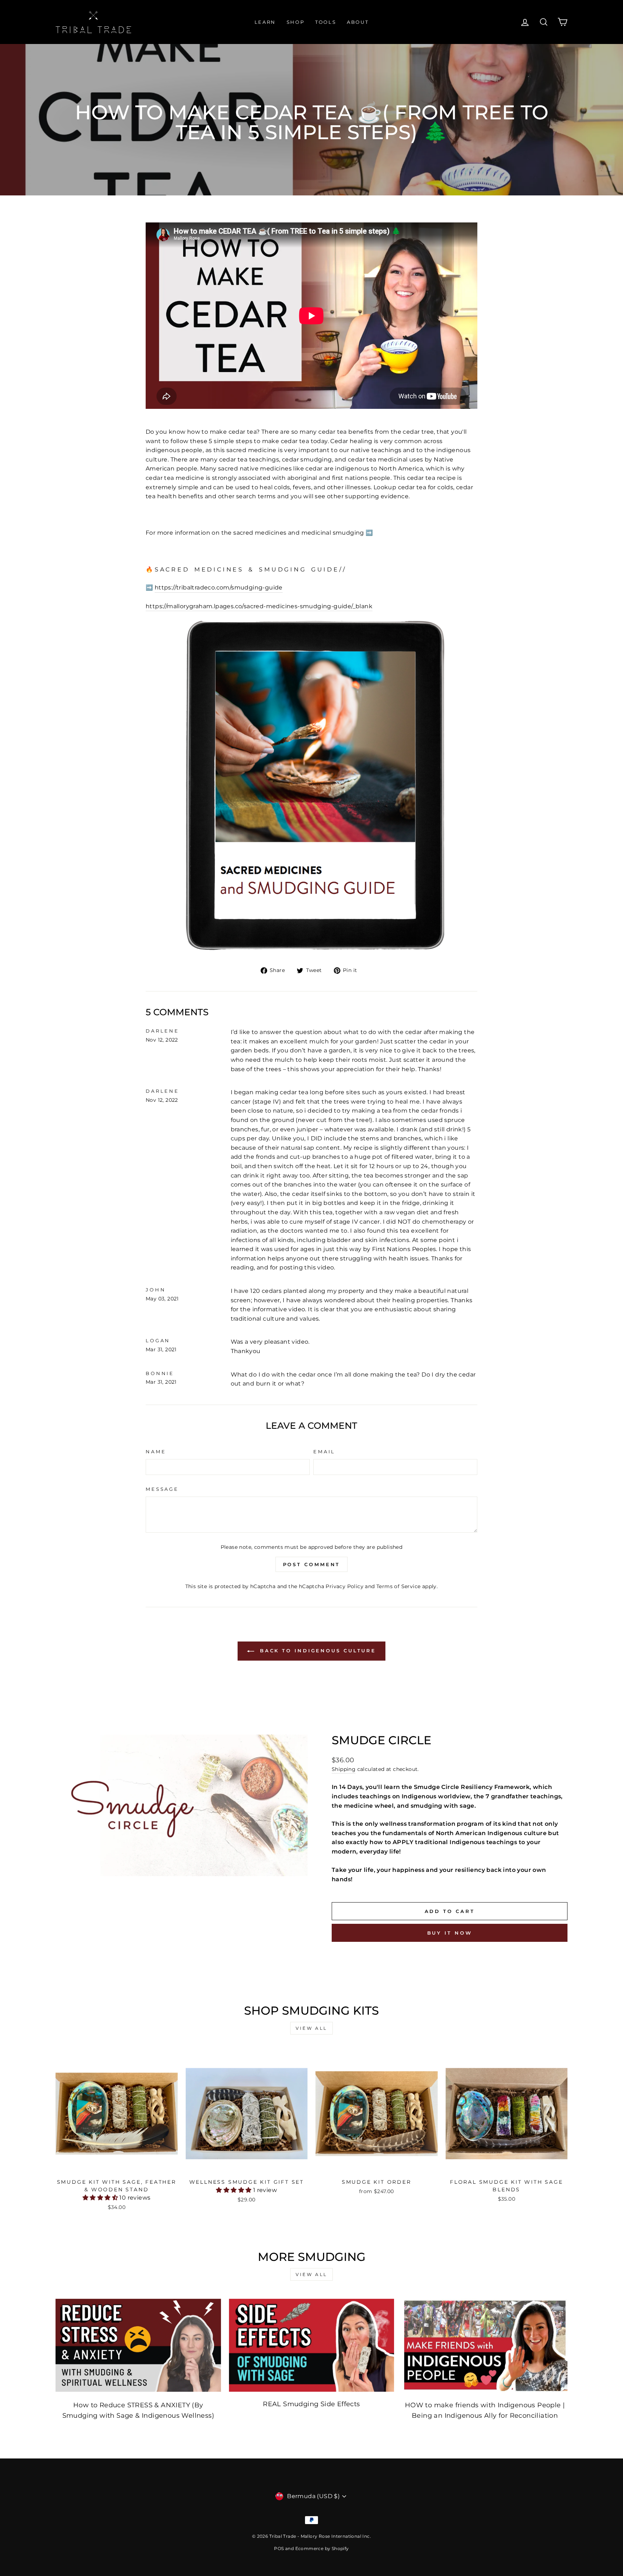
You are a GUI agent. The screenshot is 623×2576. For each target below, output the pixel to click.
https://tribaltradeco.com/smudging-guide (219, 587)
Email (324, 1452)
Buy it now (450, 1933)
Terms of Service (398, 1586)
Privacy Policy (344, 1586)
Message (162, 1489)
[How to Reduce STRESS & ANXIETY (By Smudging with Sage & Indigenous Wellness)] (138, 2345)
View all (311, 2028)
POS (279, 2548)
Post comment (312, 1564)
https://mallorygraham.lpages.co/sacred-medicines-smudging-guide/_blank (259, 606)
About (358, 22)
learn (265, 22)
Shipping (344, 1769)
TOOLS (326, 22)
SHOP (295, 22)
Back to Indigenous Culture (317, 1651)
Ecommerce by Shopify (322, 2548)
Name (156, 1452)
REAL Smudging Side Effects (311, 2404)
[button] (101, 2198)
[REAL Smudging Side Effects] (312, 2345)
